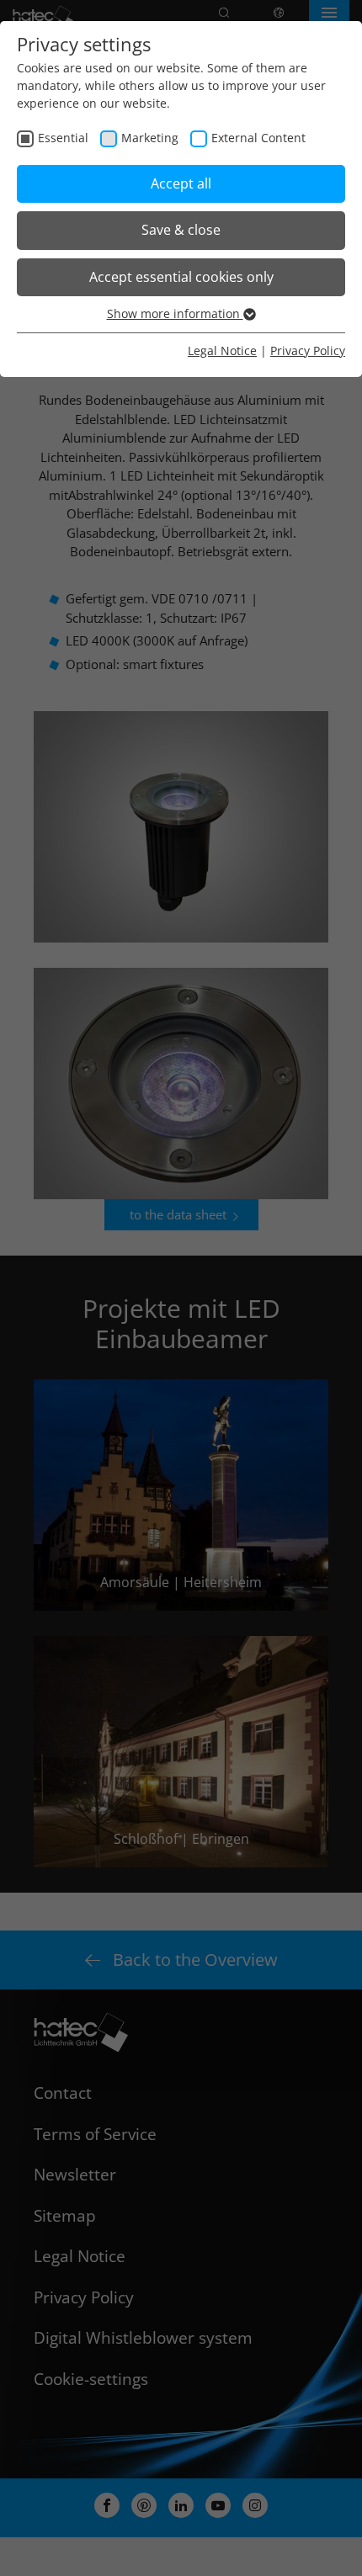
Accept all (181, 183)
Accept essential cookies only (181, 277)
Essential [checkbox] (63, 138)
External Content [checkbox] (258, 138)
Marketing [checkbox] (150, 138)
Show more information (175, 313)
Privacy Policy (308, 351)
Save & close (181, 230)
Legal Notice (222, 351)
